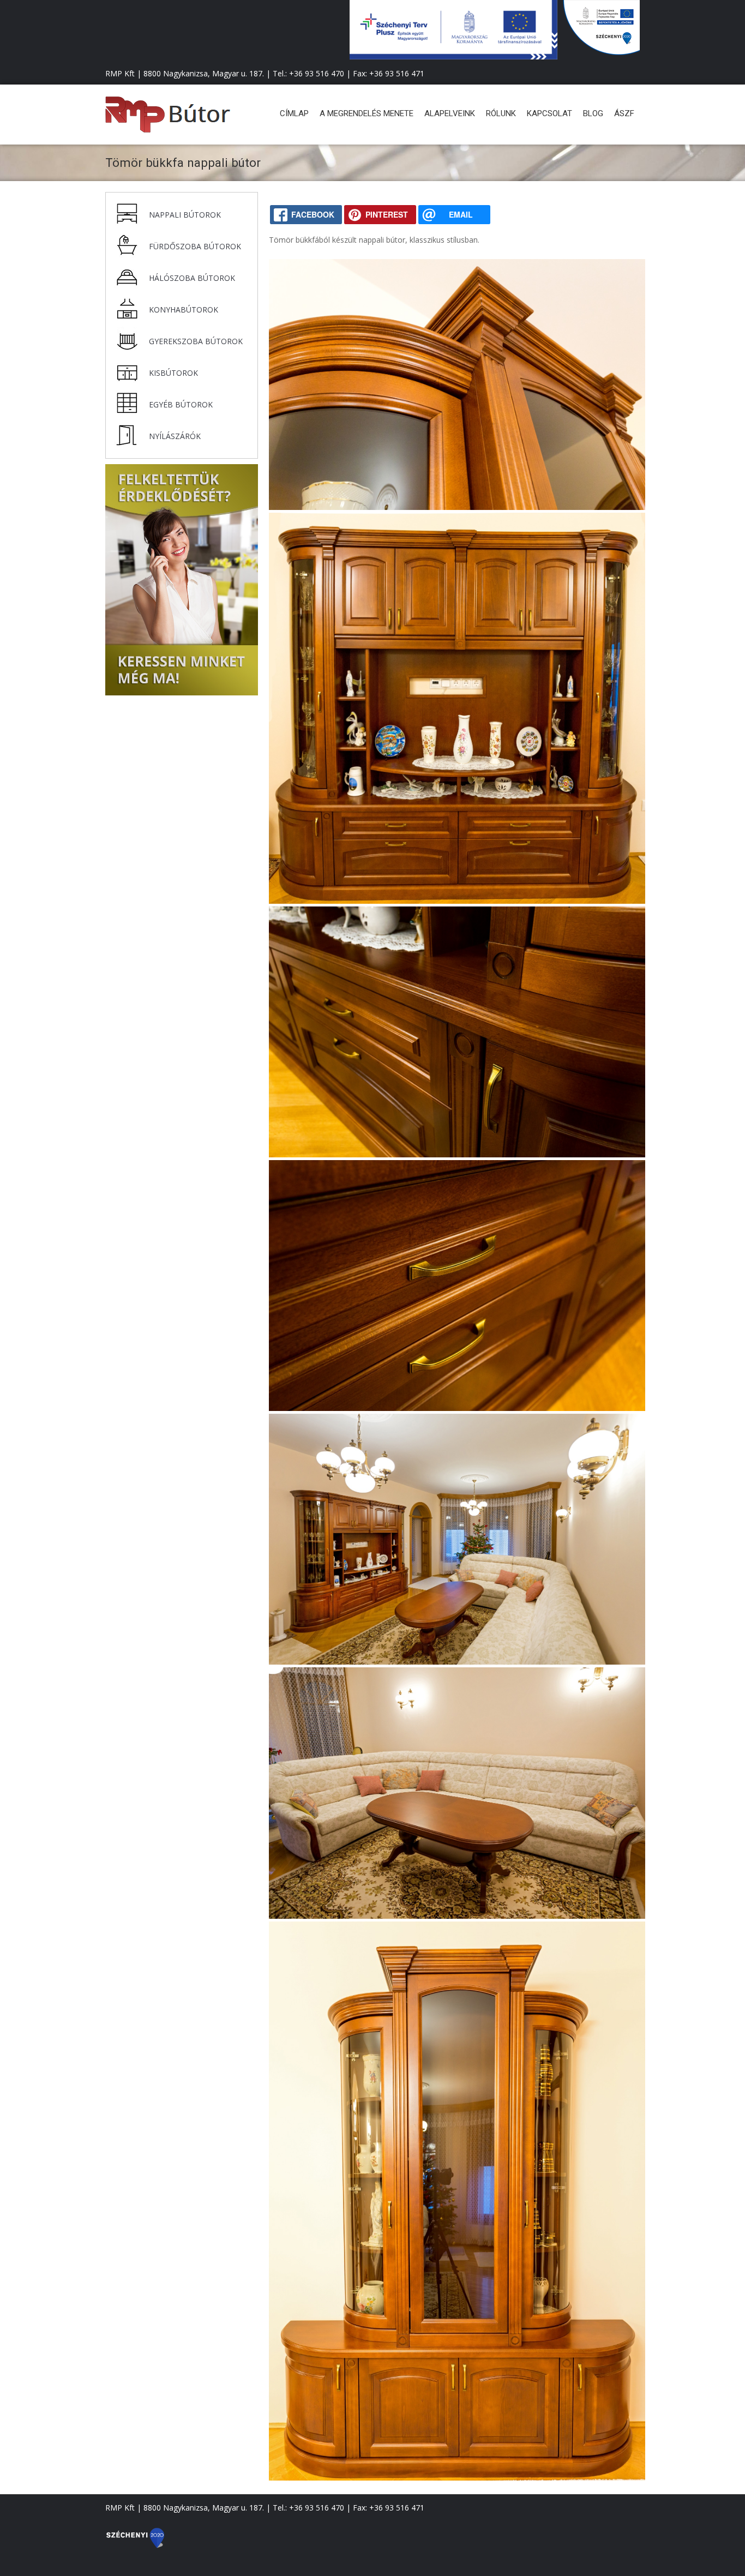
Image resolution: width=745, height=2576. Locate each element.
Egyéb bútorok (181, 404)
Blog (593, 113)
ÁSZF (624, 113)
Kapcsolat (549, 113)
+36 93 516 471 (397, 73)
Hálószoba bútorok (192, 278)
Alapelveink (450, 113)
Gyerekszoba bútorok (196, 341)
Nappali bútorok (185, 215)
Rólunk (501, 113)
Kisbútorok (173, 373)
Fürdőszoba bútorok (195, 246)
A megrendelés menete (367, 113)
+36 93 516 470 (317, 73)
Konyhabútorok (184, 310)
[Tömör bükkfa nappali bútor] (457, 507)
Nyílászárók (175, 436)
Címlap (294, 113)
